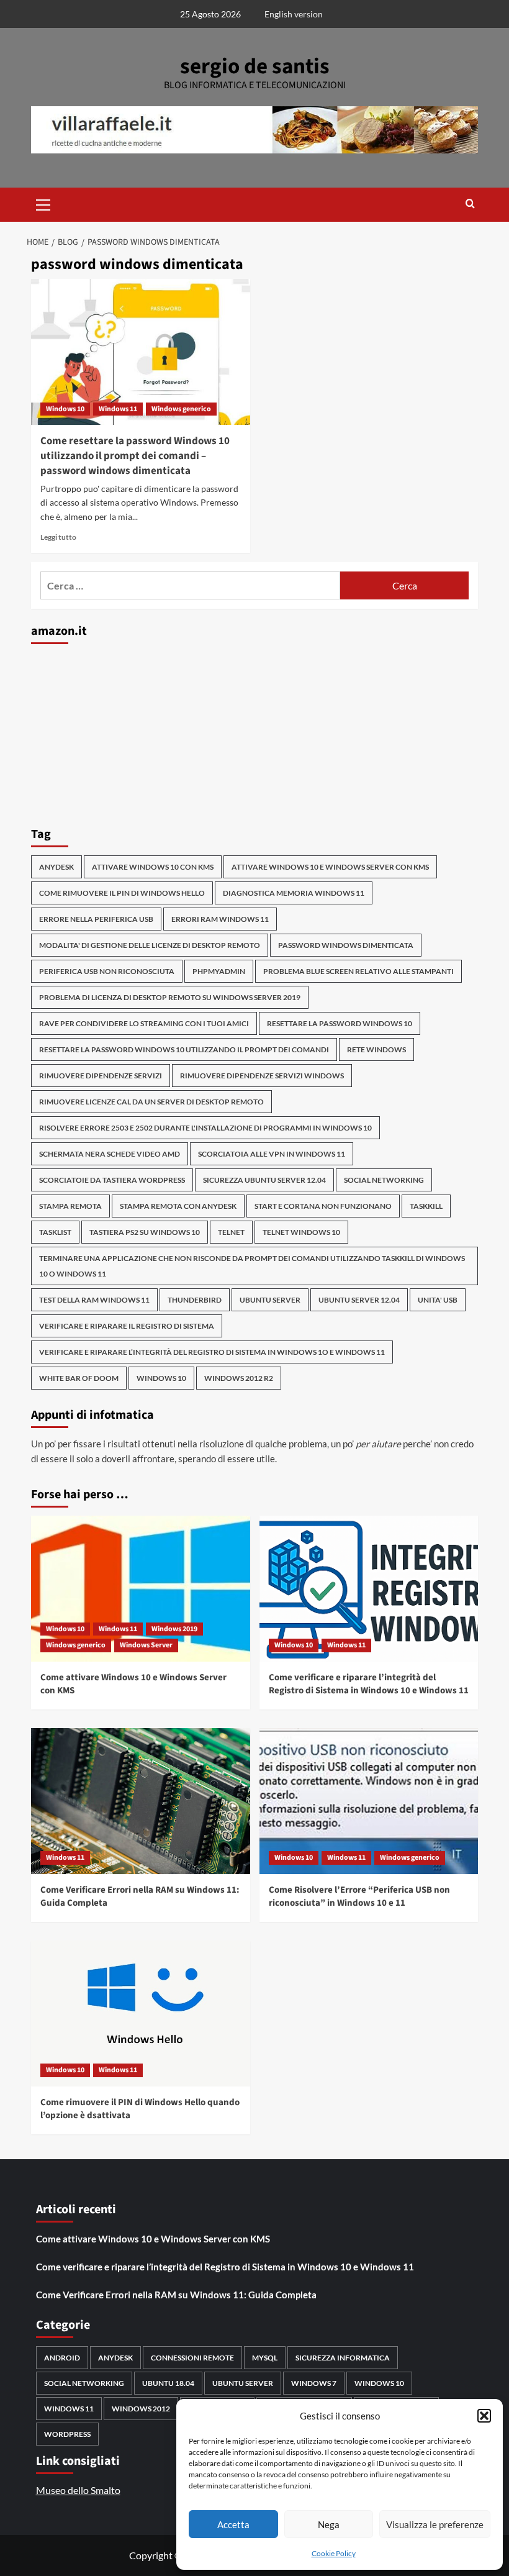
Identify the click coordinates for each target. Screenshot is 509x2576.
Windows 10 (65, 409)
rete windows (376, 1049)
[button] (484, 2416)
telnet (231, 1232)
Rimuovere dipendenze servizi (101, 1076)
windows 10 (161, 1378)
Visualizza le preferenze (435, 2524)
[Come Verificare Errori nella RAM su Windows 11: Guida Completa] (141, 1801)
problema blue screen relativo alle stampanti (358, 971)
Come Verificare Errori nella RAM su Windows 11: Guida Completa (176, 2295)
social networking (384, 1180)
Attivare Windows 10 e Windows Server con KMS (330, 867)
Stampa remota (70, 1206)
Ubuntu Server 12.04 (359, 1300)
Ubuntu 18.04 (168, 2383)
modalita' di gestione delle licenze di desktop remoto (150, 945)
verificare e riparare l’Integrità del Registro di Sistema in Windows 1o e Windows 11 (212, 1352)
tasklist (55, 1232)
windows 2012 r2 (239, 1378)
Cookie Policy (334, 2553)
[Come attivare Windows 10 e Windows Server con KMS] (141, 1589)
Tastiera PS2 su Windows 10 (145, 1232)
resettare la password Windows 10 (340, 1023)
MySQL (265, 2358)
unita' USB (438, 1300)
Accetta (233, 2524)
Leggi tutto (58, 537)
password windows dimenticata (346, 945)
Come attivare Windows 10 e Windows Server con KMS (153, 2239)
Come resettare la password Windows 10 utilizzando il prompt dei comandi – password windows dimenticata (135, 456)
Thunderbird (195, 1300)
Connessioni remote (192, 2358)
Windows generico (181, 409)
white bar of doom (79, 1378)
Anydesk (115, 2358)
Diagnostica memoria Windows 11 (294, 893)
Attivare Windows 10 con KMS (153, 867)
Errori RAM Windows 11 (220, 919)
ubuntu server (270, 1300)
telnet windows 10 (301, 1232)
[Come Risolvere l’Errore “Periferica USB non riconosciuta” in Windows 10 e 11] (369, 1801)
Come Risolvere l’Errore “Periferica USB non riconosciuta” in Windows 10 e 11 (359, 1896)
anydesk (56, 867)
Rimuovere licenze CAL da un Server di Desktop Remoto (151, 1102)
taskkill (426, 1206)
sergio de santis (255, 66)
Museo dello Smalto (78, 2490)
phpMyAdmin (219, 971)
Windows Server (146, 1645)
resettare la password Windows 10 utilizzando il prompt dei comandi (184, 1049)
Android (62, 2358)
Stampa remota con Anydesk (178, 1206)
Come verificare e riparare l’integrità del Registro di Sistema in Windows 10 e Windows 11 (369, 1684)
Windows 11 (118, 409)
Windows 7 (314, 2383)
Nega (329, 2524)
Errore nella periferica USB (96, 919)
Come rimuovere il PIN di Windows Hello (122, 893)
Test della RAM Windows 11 (94, 1300)
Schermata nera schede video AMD (110, 1154)
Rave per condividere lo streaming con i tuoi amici (144, 1023)
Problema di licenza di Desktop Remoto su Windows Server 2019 (170, 997)
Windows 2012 (141, 2409)
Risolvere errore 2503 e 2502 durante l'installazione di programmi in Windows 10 (205, 1128)
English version (294, 14)
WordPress (67, 2434)
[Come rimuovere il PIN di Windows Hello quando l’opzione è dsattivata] (141, 2014)
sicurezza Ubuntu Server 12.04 (264, 1180)
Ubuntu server (243, 2383)
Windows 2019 (174, 1629)
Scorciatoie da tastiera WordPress (112, 1180)
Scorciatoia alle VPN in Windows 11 (272, 1154)
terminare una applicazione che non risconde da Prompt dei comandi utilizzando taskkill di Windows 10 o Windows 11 (252, 1266)
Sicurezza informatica (343, 2358)
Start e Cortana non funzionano (323, 1206)
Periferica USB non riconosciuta (107, 971)
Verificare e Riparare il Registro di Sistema (127, 1326)
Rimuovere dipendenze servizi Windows (262, 1076)
